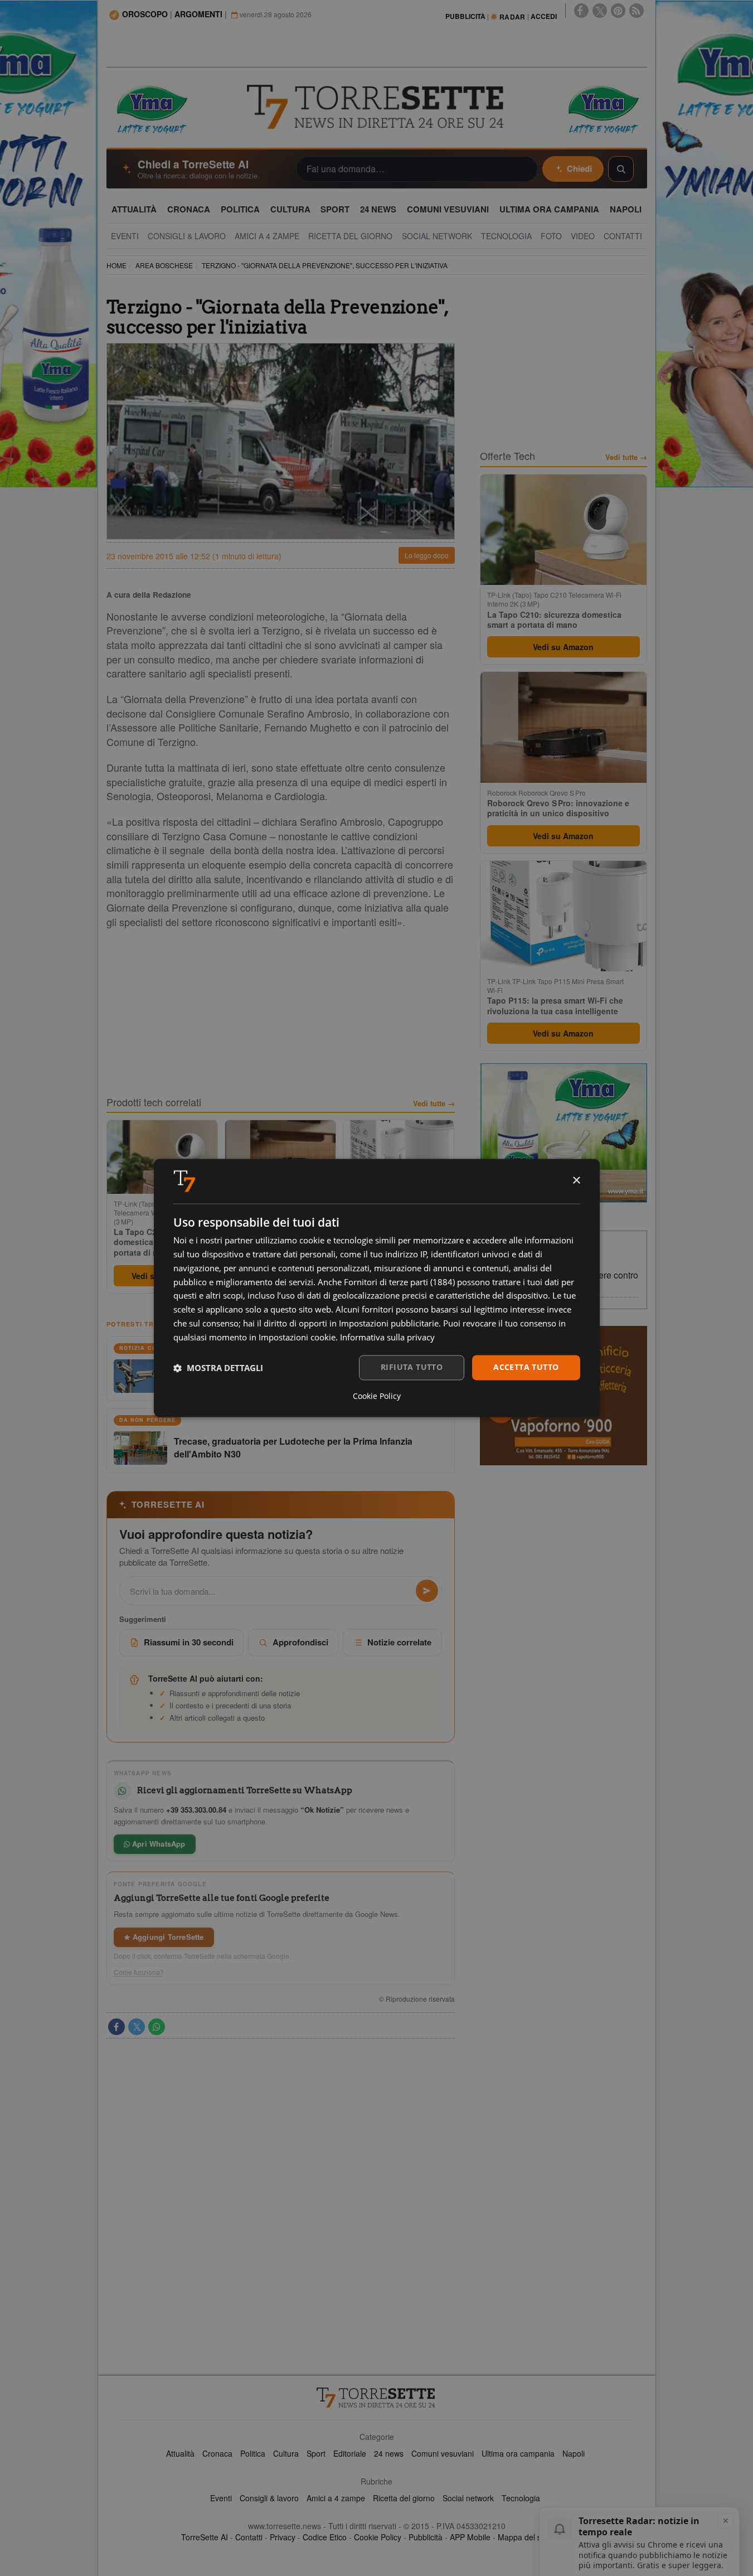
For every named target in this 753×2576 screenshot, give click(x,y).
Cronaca (217, 2453)
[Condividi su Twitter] (137, 2027)
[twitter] (600, 11)
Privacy (283, 2537)
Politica (253, 2453)
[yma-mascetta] (151, 108)
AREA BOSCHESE (164, 265)
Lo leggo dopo (427, 555)
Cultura (286, 2453)
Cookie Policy (378, 2537)
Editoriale (350, 2453)
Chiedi (579, 168)
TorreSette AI (205, 2537)
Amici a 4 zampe (336, 2498)
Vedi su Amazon (563, 647)
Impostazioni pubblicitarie (389, 1323)
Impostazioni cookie (297, 1337)
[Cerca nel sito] (621, 169)
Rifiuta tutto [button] (412, 1367)
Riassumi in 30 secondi (189, 1642)
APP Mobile (470, 2537)
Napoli (574, 2453)
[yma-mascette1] (603, 108)
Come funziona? (139, 1972)
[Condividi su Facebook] (116, 2027)
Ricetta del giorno (404, 2498)
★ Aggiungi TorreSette (164, 1937)
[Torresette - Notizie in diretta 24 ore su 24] (377, 2398)
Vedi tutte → (434, 1103)
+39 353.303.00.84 (196, 1810)
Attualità (180, 2453)
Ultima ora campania (518, 2453)
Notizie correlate (399, 1642)
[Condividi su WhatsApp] (157, 2027)
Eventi (221, 2498)
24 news (389, 2453)
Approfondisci (300, 1642)
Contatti (249, 2537)
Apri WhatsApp (158, 1844)
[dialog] (377, 1288)
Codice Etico (325, 2537)
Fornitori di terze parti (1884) (399, 1282)
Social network (468, 2498)
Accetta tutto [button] (526, 1367)
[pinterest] (618, 11)
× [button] (576, 1181)
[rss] (637, 11)
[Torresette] (377, 107)
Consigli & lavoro (269, 2498)
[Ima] (563, 1133)
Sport (316, 2453)
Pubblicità (426, 2537)
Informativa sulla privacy (387, 1337)
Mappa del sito (524, 2537)
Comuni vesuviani (443, 2453)
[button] (218, 1368)
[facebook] (581, 11)
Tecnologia (521, 2498)
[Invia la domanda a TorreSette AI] (427, 1591)
